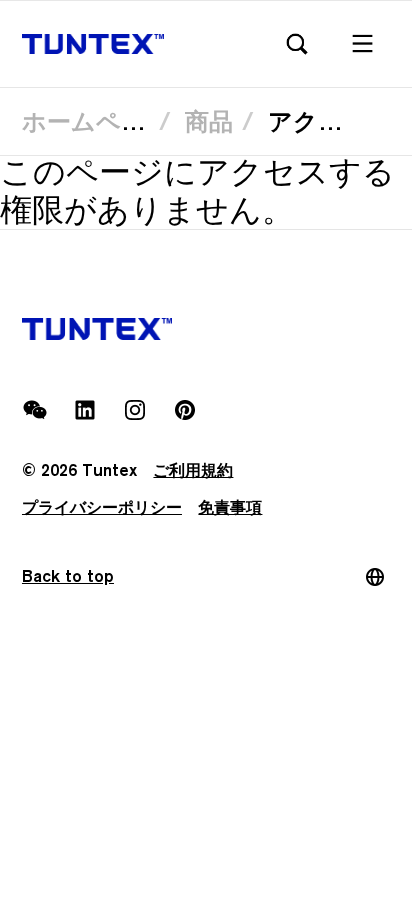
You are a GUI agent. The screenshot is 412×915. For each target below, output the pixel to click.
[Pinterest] (185, 410)
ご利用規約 (193, 470)
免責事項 (230, 507)
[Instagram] (135, 410)
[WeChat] (35, 410)
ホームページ (96, 121)
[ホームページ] (93, 44)
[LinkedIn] (85, 410)
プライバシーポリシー (102, 507)
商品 (209, 121)
